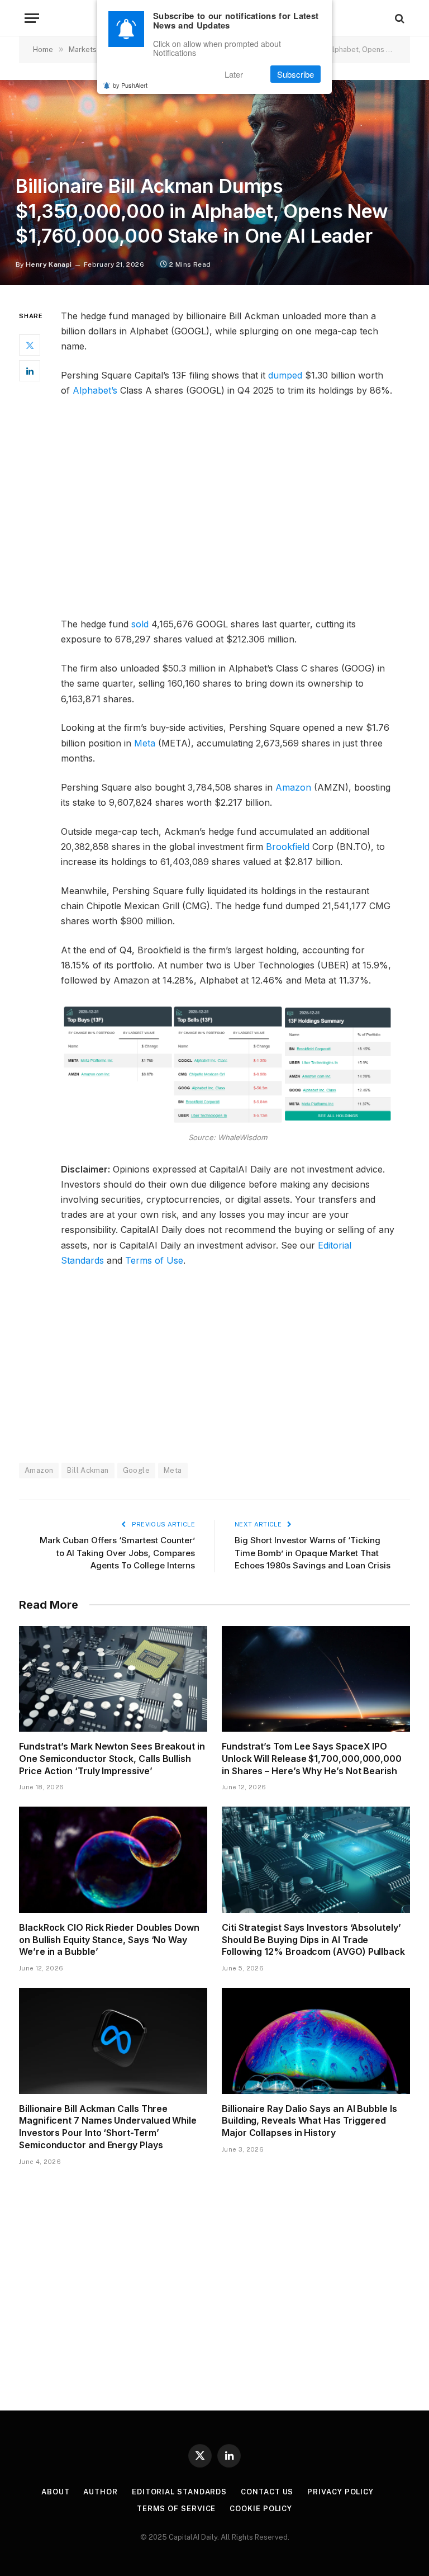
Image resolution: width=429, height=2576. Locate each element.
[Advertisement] (228, 512)
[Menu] (32, 18)
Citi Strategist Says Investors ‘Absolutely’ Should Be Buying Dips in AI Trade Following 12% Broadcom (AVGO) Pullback (313, 1940)
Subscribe (295, 74)
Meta (145, 743)
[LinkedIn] (30, 371)
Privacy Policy (340, 2492)
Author (100, 2492)
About (56, 2492)
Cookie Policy (261, 2509)
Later (234, 74)
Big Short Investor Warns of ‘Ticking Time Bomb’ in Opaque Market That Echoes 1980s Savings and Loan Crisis (313, 1553)
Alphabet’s (95, 390)
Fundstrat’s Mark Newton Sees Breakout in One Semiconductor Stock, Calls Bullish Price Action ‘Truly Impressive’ (112, 1759)
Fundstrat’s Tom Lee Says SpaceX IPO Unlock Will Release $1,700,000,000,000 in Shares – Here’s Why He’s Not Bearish (312, 1759)
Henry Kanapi (49, 264)
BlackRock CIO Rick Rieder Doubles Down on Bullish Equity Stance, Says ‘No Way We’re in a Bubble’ (109, 1940)
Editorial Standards (179, 2492)
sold (140, 624)
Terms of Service (177, 2509)
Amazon (293, 787)
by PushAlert (130, 85)
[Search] (399, 18)
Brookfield (288, 847)
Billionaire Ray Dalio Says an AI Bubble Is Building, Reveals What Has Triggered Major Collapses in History (309, 2121)
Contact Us (267, 2492)
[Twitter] (30, 345)
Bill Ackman (88, 1470)
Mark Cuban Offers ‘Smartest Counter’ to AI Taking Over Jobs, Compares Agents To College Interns (117, 1553)
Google (136, 1470)
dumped (285, 375)
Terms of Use (154, 1260)
